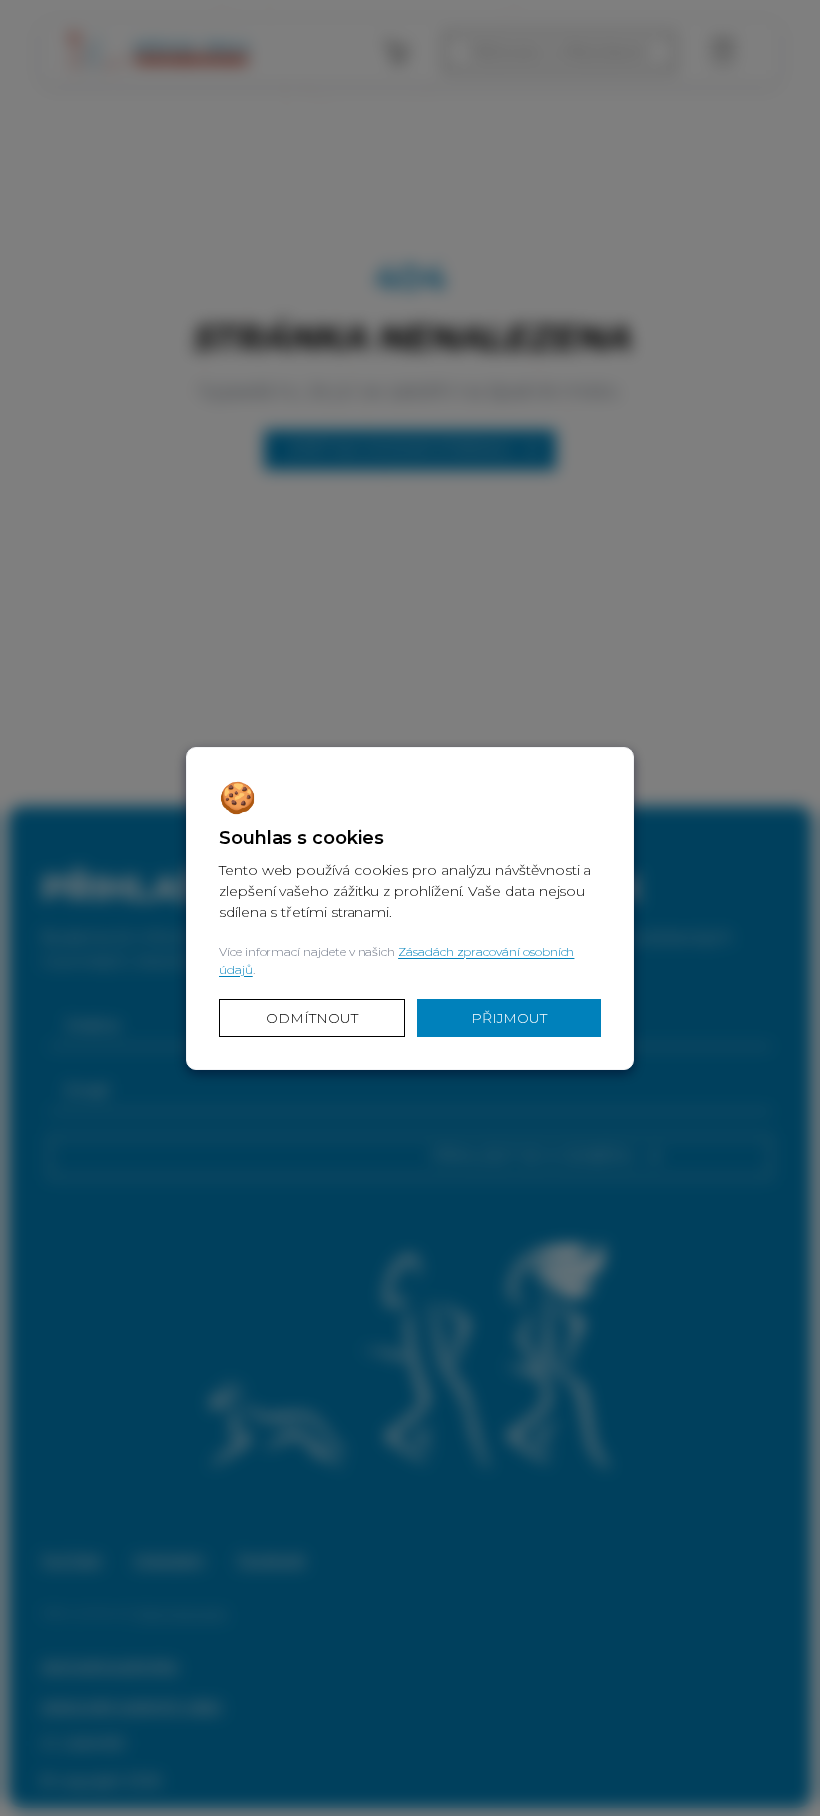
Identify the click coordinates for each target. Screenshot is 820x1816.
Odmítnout (311, 1018)
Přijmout (509, 1018)
